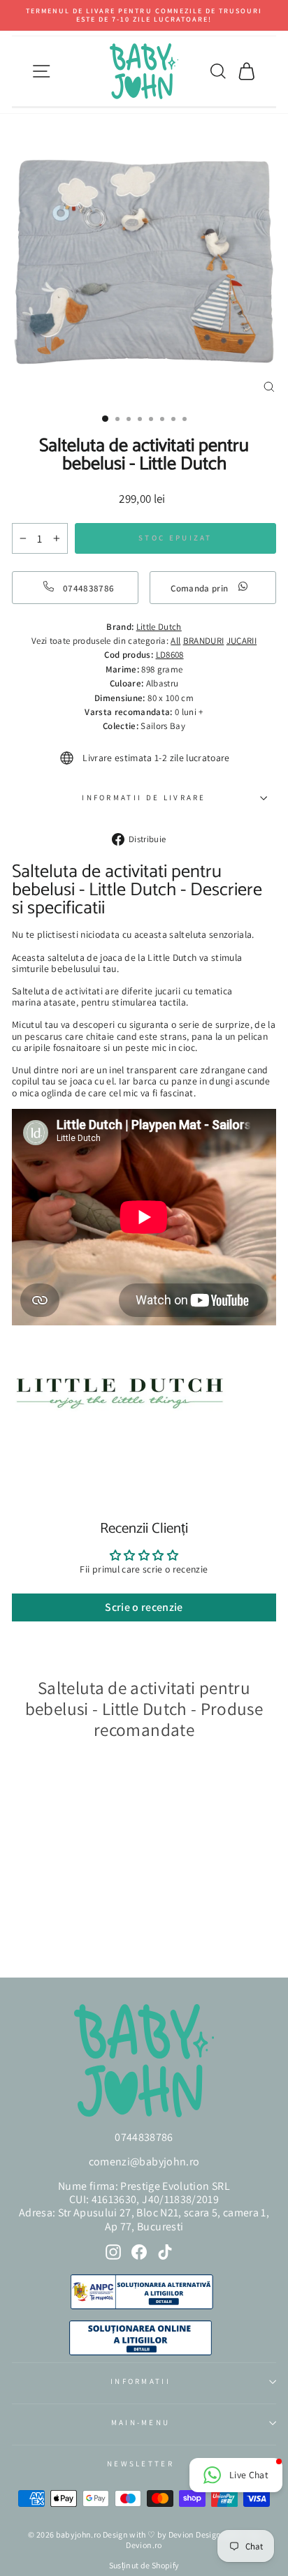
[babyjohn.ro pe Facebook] (139, 2252)
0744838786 (144, 2137)
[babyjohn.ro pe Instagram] (113, 2252)
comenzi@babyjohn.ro (144, 2162)
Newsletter (141, 2464)
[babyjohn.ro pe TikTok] (165, 2252)
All (175, 641)
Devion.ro (144, 2545)
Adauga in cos (55, 1929)
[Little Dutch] (120, 1427)
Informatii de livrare (144, 797)
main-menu (141, 2422)
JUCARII (242, 641)
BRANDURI (204, 641)
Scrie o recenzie (144, 1607)
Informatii (141, 2381)
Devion (181, 2534)
